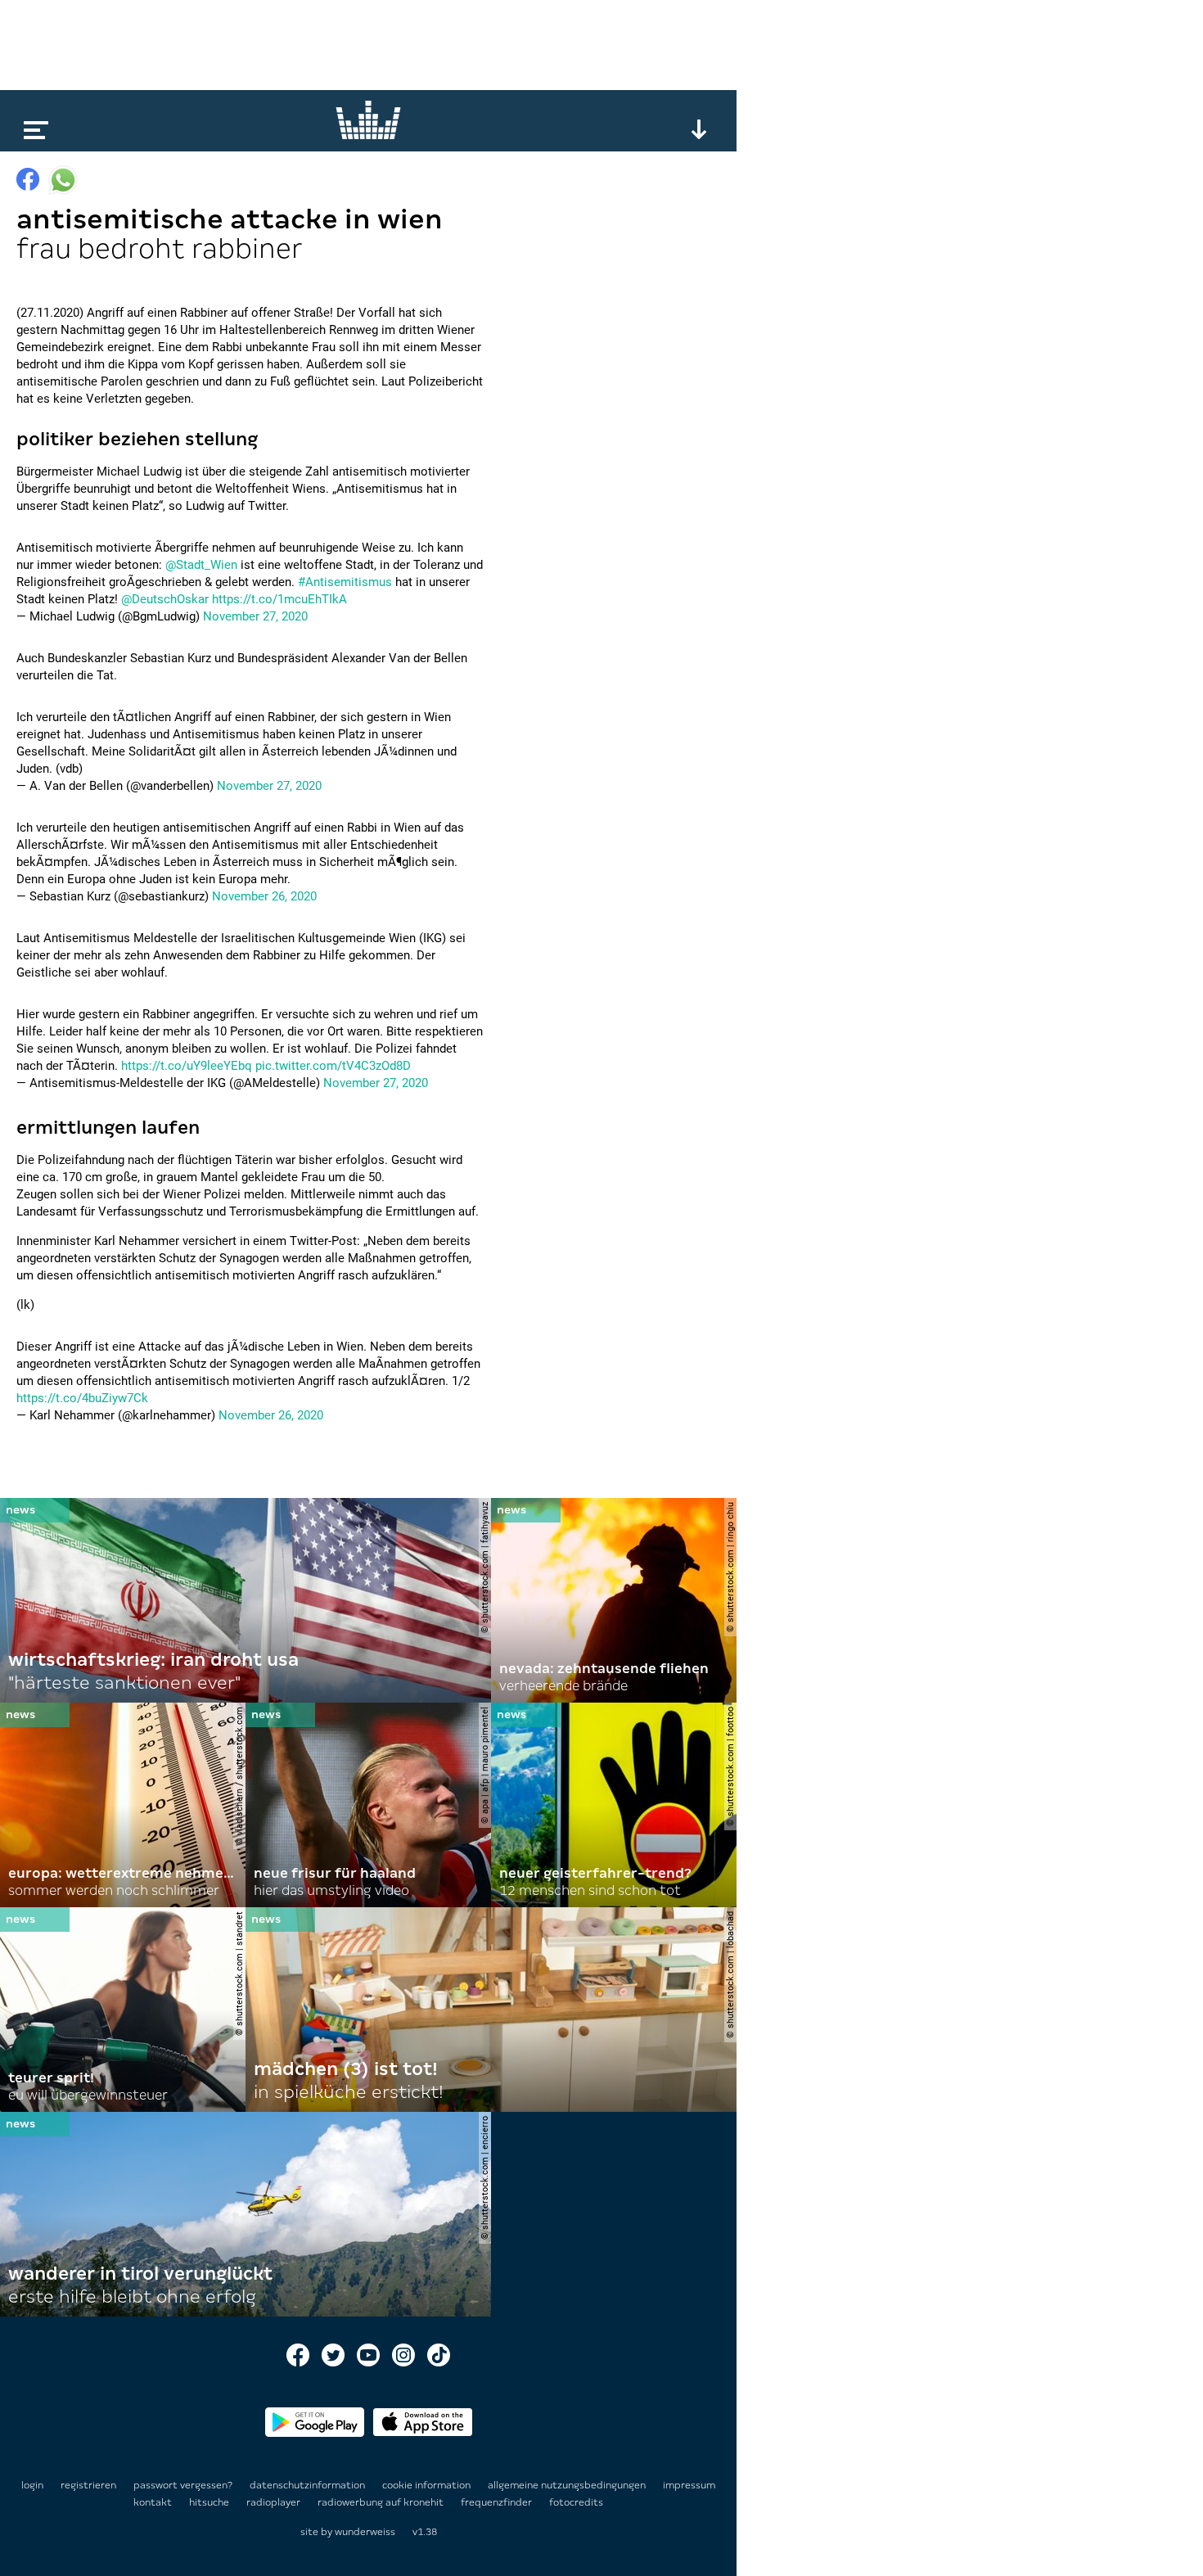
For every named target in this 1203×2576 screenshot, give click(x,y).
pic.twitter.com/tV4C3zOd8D (333, 1066)
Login (32, 2485)
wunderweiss (365, 2532)
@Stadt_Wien (201, 565)
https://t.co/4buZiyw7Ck (82, 1398)
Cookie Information (428, 2485)
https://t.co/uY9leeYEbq (187, 1066)
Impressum (689, 2485)
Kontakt (154, 2502)
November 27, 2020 (255, 616)
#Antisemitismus (345, 582)
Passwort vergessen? (183, 2485)
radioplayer (275, 2502)
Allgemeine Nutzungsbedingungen (568, 2485)
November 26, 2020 (264, 896)
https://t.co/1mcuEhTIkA (279, 599)
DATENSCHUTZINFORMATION (309, 2485)
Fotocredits (576, 2502)
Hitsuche (210, 2502)
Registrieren (88, 2485)
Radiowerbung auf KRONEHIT (382, 2502)
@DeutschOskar (165, 599)
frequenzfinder (498, 2502)
